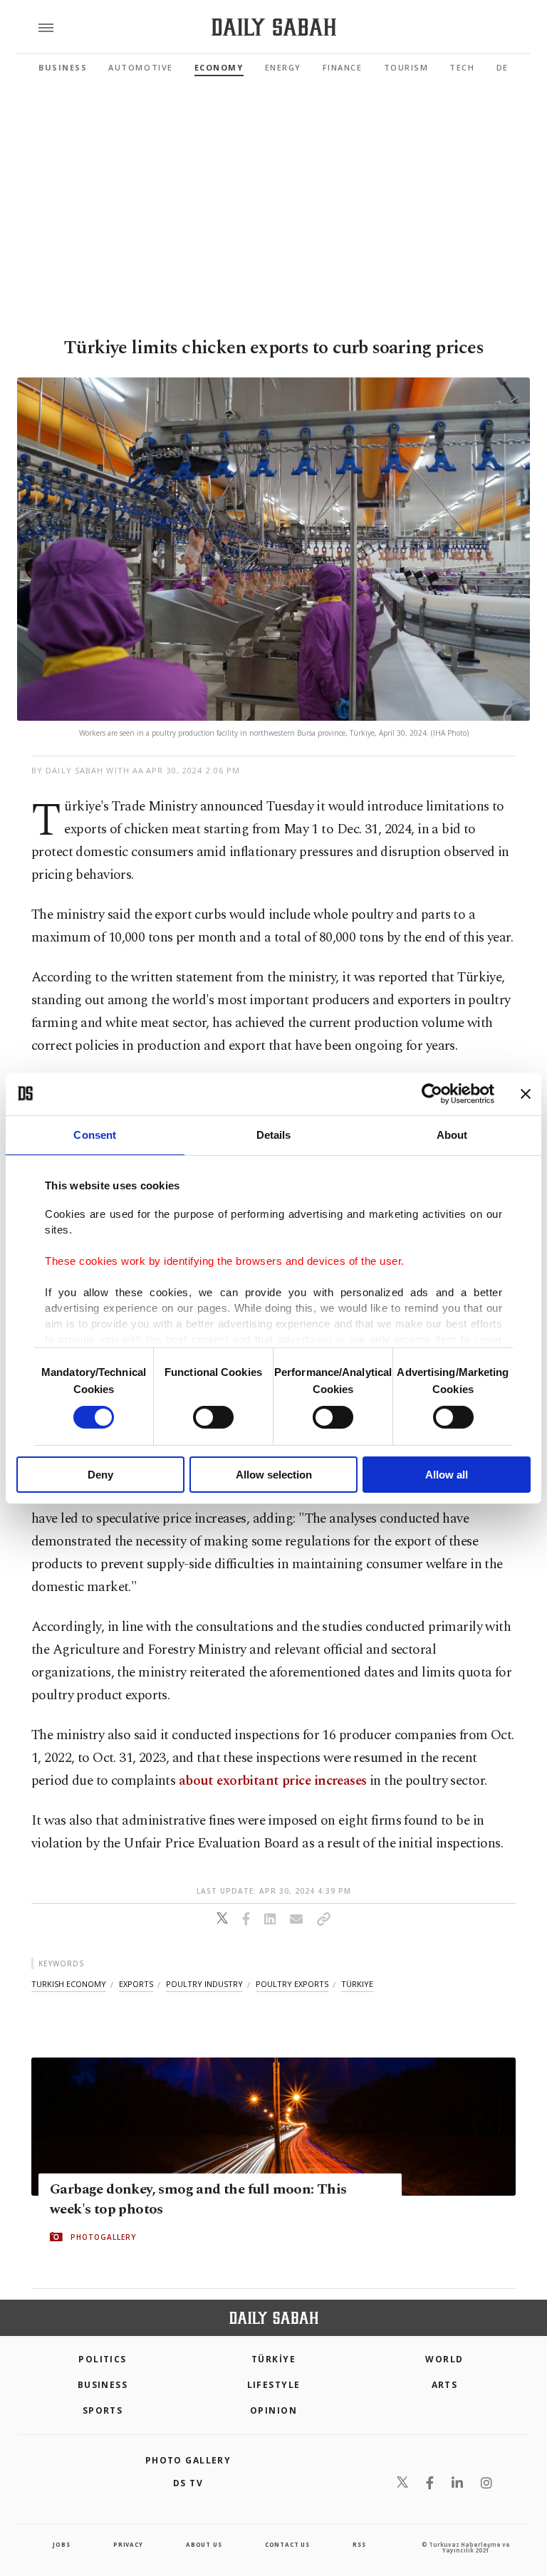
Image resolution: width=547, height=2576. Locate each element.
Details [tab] (274, 1134)
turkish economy (69, 1984)
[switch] (213, 1417)
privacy (128, 2544)
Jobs (61, 2544)
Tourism (406, 67)
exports (136, 1984)
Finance (343, 67)
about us (204, 2544)
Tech (462, 67)
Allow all (447, 1475)
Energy (283, 67)
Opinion (273, 2410)
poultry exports (292, 1984)
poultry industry (204, 1984)
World (444, 2359)
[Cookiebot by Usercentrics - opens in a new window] (432, 1093)
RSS (359, 2544)
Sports (103, 2410)
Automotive (140, 67)
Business (63, 67)
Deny (100, 1475)
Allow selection (274, 1475)
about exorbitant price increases (271, 1781)
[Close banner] (526, 1093)
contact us (287, 2544)
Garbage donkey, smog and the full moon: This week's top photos (198, 2199)
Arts (445, 2385)
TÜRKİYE (273, 2359)
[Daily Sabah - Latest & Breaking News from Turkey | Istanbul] (274, 27)
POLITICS (103, 2359)
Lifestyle (274, 2385)
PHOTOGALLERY (103, 2237)
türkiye (357, 1984)
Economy (219, 67)
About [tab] (452, 1134)
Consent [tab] (95, 1134)
